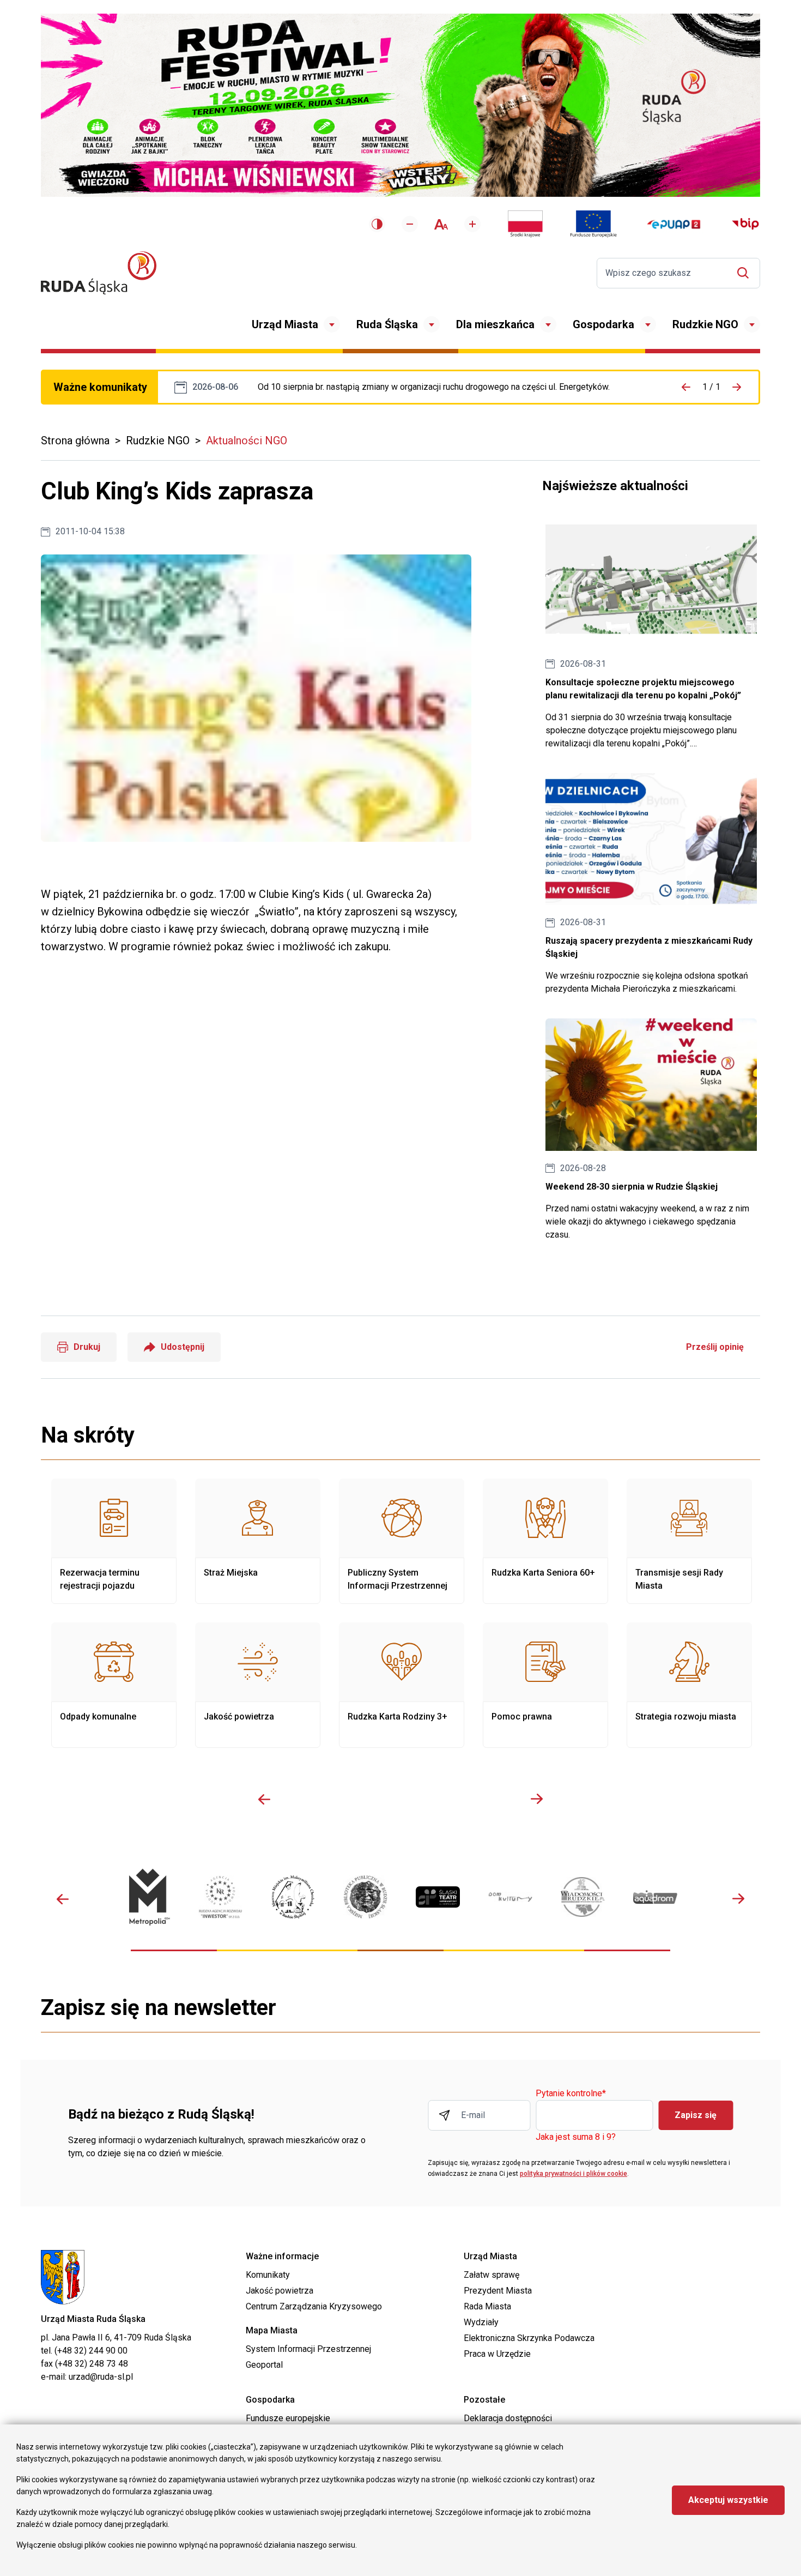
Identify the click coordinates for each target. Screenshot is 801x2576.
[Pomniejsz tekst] (410, 224)
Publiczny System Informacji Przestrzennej (402, 1541)
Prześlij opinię (715, 1347)
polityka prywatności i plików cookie (574, 2174)
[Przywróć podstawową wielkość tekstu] (441, 224)
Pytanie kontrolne (571, 2094)
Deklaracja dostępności (508, 2418)
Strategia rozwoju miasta (689, 1685)
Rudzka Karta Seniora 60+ (545, 1541)
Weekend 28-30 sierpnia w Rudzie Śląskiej (651, 1130)
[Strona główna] (99, 273)
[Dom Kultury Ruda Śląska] (510, 1897)
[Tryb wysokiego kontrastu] (377, 224)
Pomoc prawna (545, 1685)
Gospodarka (603, 324)
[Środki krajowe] (525, 224)
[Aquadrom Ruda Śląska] (655, 1897)
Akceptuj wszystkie (728, 2500)
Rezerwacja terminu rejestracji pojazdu (114, 1541)
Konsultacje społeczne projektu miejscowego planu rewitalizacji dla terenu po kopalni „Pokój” (651, 632)
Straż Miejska (258, 1541)
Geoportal (264, 2365)
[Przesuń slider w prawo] (537, 1799)
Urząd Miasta (285, 324)
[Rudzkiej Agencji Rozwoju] (220, 1897)
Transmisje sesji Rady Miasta (689, 1541)
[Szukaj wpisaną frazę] (746, 273)
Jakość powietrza (258, 1685)
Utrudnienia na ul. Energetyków (434, 387)
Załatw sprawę (491, 2275)
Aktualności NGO (247, 441)
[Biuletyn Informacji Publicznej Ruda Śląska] (745, 224)
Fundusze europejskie (288, 2418)
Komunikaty (268, 2275)
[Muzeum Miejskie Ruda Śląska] (293, 1897)
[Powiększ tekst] (472, 224)
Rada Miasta (487, 2306)
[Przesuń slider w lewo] (264, 1799)
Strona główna (75, 441)
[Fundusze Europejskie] (593, 224)
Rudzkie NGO (705, 324)
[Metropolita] (148, 1897)
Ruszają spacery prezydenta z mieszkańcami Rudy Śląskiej (651, 885)
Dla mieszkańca (495, 324)
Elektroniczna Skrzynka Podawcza (529, 2338)
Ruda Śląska (387, 324)
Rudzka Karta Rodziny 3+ (402, 1685)
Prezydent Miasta (498, 2291)
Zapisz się (696, 2115)
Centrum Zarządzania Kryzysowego (314, 2306)
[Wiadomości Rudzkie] (583, 1897)
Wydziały (481, 2322)
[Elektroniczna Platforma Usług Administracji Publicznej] (674, 224)
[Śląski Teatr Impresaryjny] (438, 1897)
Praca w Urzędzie (497, 2354)
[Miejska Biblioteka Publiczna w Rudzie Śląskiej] (365, 1897)
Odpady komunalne (114, 1685)
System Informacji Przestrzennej (308, 2349)
